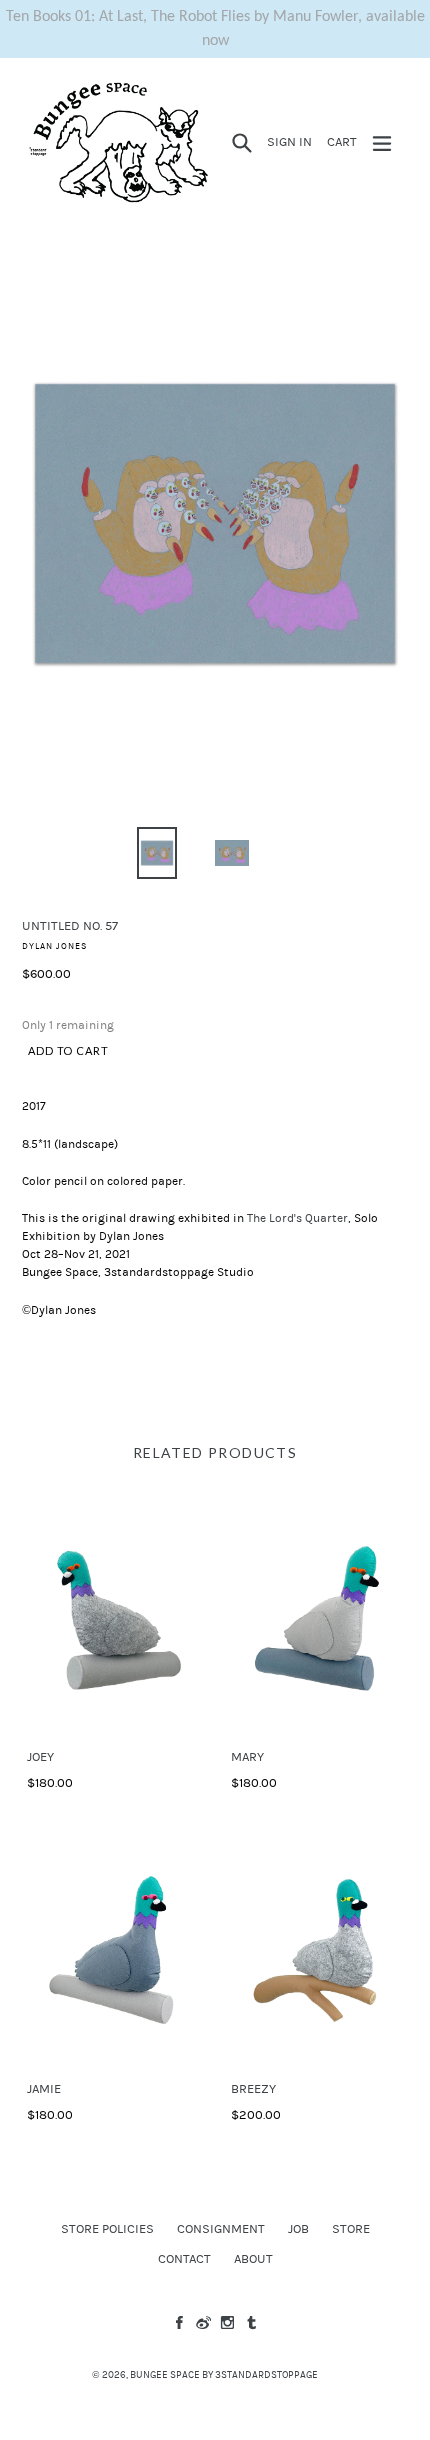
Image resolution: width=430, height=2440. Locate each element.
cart (345, 141)
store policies (107, 2229)
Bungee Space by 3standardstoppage (224, 2375)
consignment (221, 2229)
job (298, 2229)
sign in (292, 141)
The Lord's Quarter (297, 1218)
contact (184, 2259)
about (253, 2259)
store (351, 2229)
